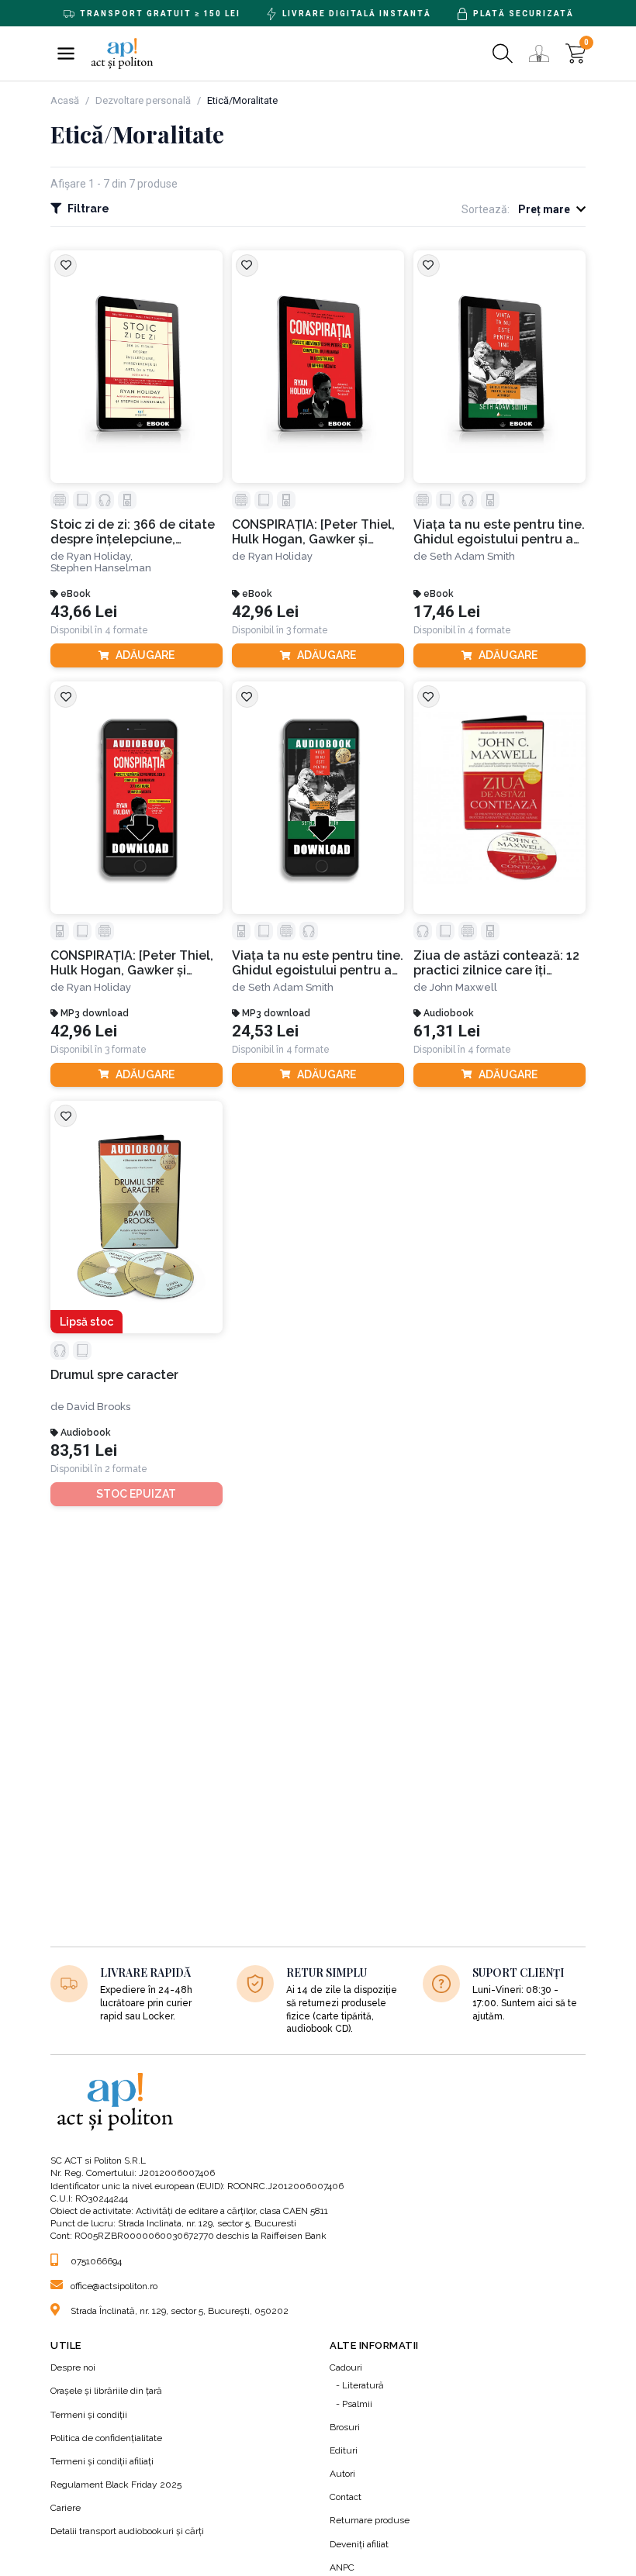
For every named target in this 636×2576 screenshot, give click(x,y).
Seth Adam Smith (472, 556)
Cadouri (346, 2367)
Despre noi (73, 2367)
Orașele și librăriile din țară (106, 2391)
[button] (66, 53)
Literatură (363, 2385)
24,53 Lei (265, 1031)
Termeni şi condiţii (89, 2415)
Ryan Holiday (280, 556)
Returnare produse (370, 2520)
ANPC (342, 2567)
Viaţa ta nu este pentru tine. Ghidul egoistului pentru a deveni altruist (499, 532)
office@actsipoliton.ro (114, 2286)
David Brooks (99, 1407)
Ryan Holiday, (100, 556)
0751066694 (96, 2261)
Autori (342, 2474)
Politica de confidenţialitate (106, 2438)
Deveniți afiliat (359, 2544)
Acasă (65, 100)
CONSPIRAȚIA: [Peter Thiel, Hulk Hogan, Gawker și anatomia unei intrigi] (313, 532)
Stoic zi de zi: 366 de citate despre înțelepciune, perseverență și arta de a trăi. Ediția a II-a (133, 532)
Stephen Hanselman (101, 568)
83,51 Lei (84, 1451)
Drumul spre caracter (114, 1375)
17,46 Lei (447, 612)
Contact (346, 2497)
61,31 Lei (447, 1031)
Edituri (344, 2450)
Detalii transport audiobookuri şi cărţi (127, 2531)
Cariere (66, 2508)
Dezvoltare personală (143, 100)
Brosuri (345, 2427)
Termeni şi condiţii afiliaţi (102, 2461)
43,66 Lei (84, 612)
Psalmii (357, 2404)
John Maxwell (463, 987)
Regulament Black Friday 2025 (116, 2485)
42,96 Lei (265, 612)
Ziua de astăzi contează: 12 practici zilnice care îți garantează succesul (496, 963)
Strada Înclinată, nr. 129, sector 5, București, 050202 (180, 2311)
